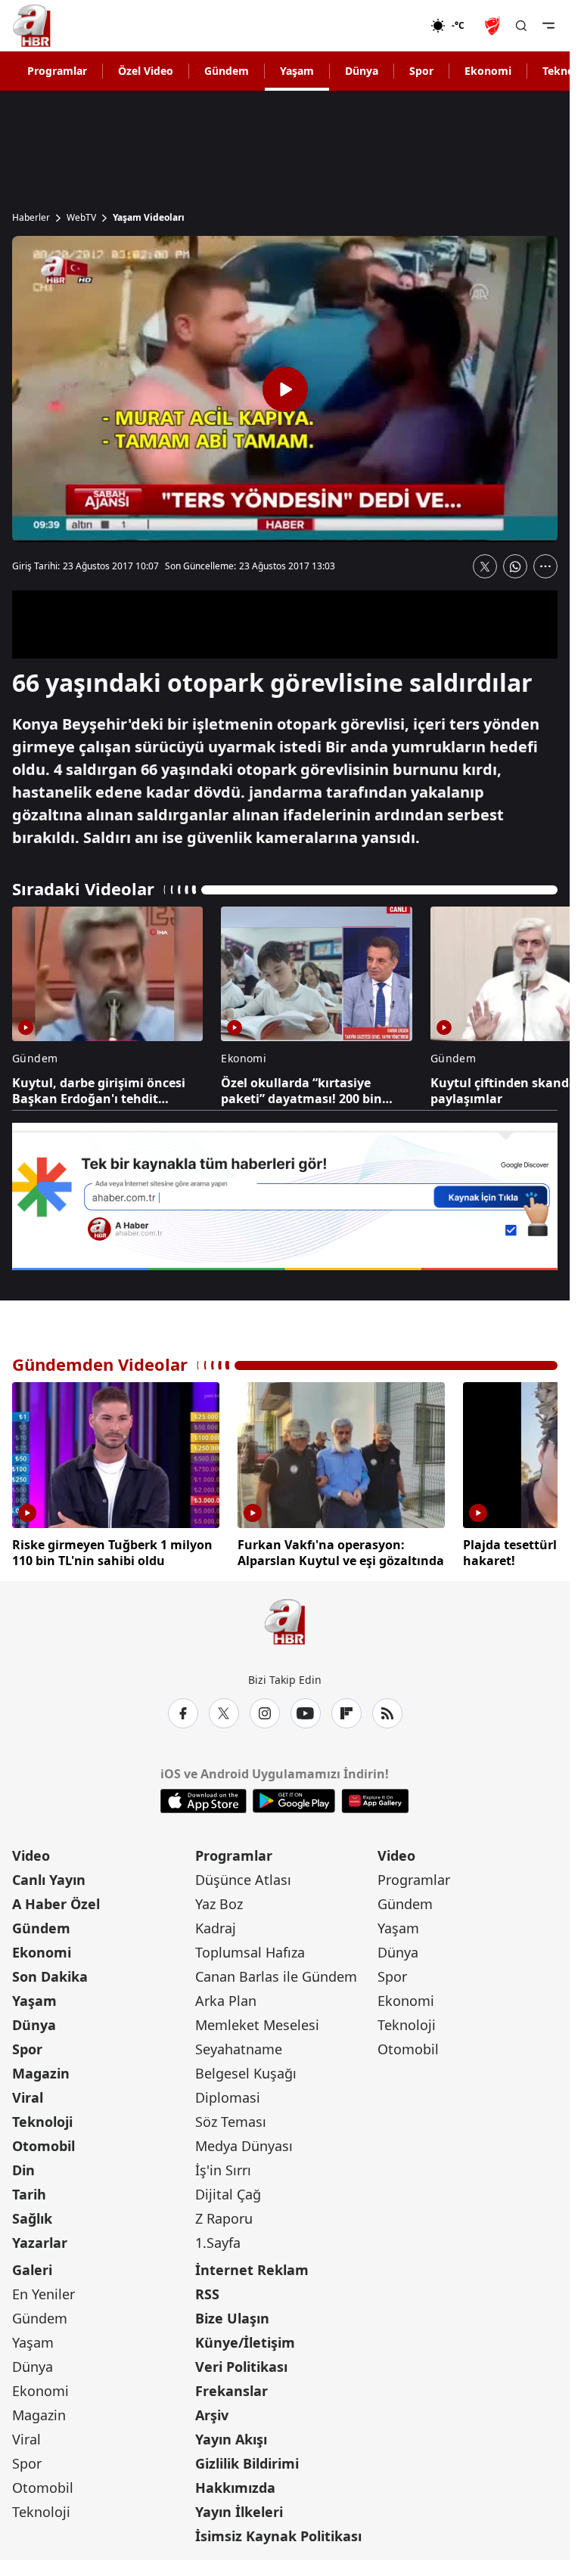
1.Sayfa (218, 2243)
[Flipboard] (346, 1713)
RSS (207, 2294)
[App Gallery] (375, 1801)
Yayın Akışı (231, 2439)
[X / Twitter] (224, 1713)
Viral (28, 2097)
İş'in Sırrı (223, 2170)
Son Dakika (50, 1976)
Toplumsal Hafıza (250, 1952)
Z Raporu (224, 2218)
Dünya (362, 71)
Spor (421, 71)
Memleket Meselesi (257, 2025)
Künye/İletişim (245, 2342)
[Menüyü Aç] (548, 26)
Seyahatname (239, 2049)
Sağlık (32, 2218)
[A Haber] (32, 26)
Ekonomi (488, 71)
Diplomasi (228, 2097)
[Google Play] (294, 1801)
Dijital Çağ (228, 2194)
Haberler (31, 218)
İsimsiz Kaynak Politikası (278, 2536)
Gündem (227, 71)
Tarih (29, 2194)
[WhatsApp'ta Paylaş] (515, 566)
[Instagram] (265, 1713)
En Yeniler (43, 2294)
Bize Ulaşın (232, 2318)
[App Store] (204, 1801)
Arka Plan (226, 2001)
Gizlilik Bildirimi (247, 2463)
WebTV (81, 218)
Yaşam (297, 71)
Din (23, 2170)
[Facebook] (183, 1713)
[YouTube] (306, 1713)
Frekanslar (231, 2391)
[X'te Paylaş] (485, 566)
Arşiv (212, 2415)
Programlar (57, 71)
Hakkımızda (235, 2488)
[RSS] (387, 1713)
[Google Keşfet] (285, 1197)
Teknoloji (42, 2122)
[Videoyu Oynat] (285, 389)
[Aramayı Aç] (521, 26)
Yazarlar (40, 2243)
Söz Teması (231, 2122)
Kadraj (216, 1928)
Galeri (32, 2270)
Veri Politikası (241, 2367)
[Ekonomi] (382, 26)
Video (31, 1855)
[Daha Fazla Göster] (545, 566)
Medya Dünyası (244, 2146)
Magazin (41, 2073)
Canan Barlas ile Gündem (276, 1976)
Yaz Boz (219, 1904)
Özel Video (146, 71)
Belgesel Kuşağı (246, 2073)
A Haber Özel (56, 1904)
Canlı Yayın (49, 1880)
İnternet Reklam (252, 2270)
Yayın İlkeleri (239, 2512)
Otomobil (43, 2146)
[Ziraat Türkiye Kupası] (494, 26)
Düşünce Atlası (243, 1880)
